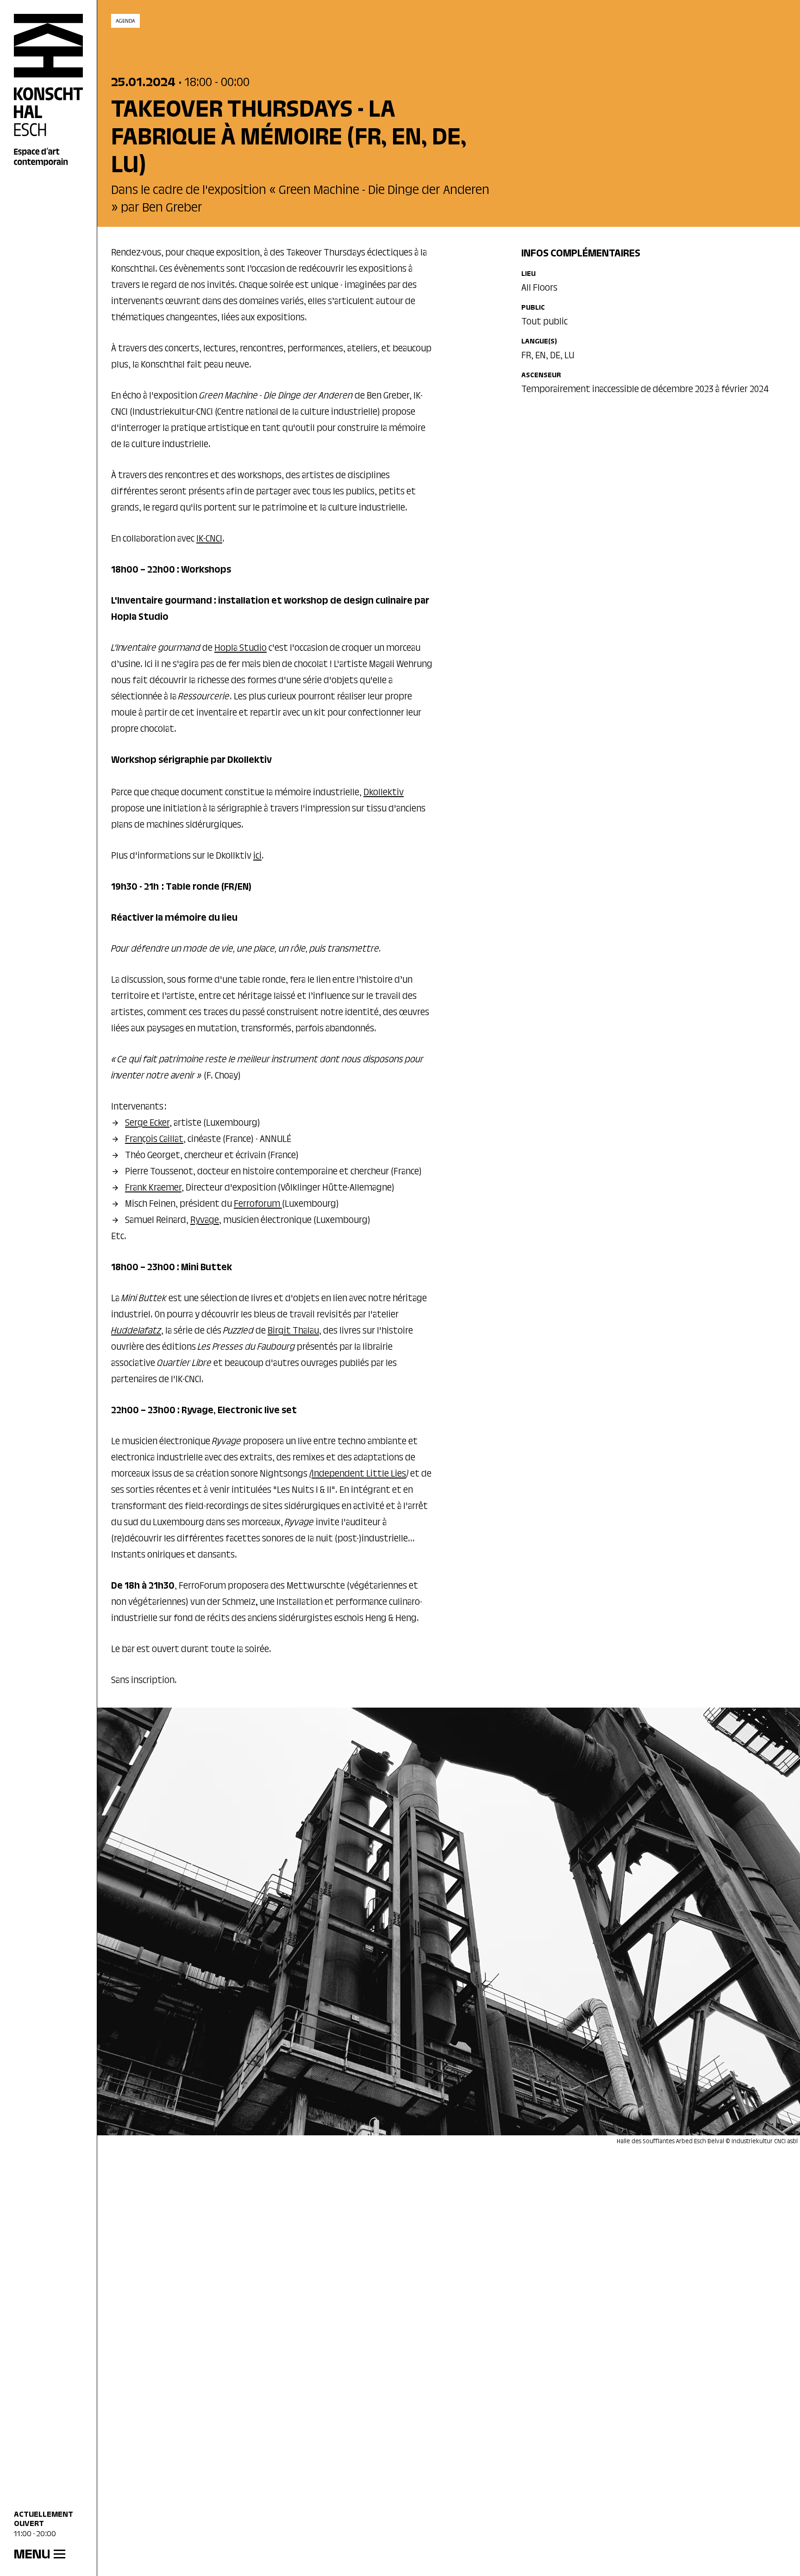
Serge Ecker (147, 1123)
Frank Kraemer (153, 1188)
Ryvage (205, 1221)
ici (257, 856)
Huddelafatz (136, 1331)
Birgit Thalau (293, 1331)
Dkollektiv (384, 793)
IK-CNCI (209, 539)
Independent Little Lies (359, 1474)
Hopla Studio (241, 649)
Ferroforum (258, 1204)
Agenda (125, 21)
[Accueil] (49, 90)
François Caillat (154, 1140)
